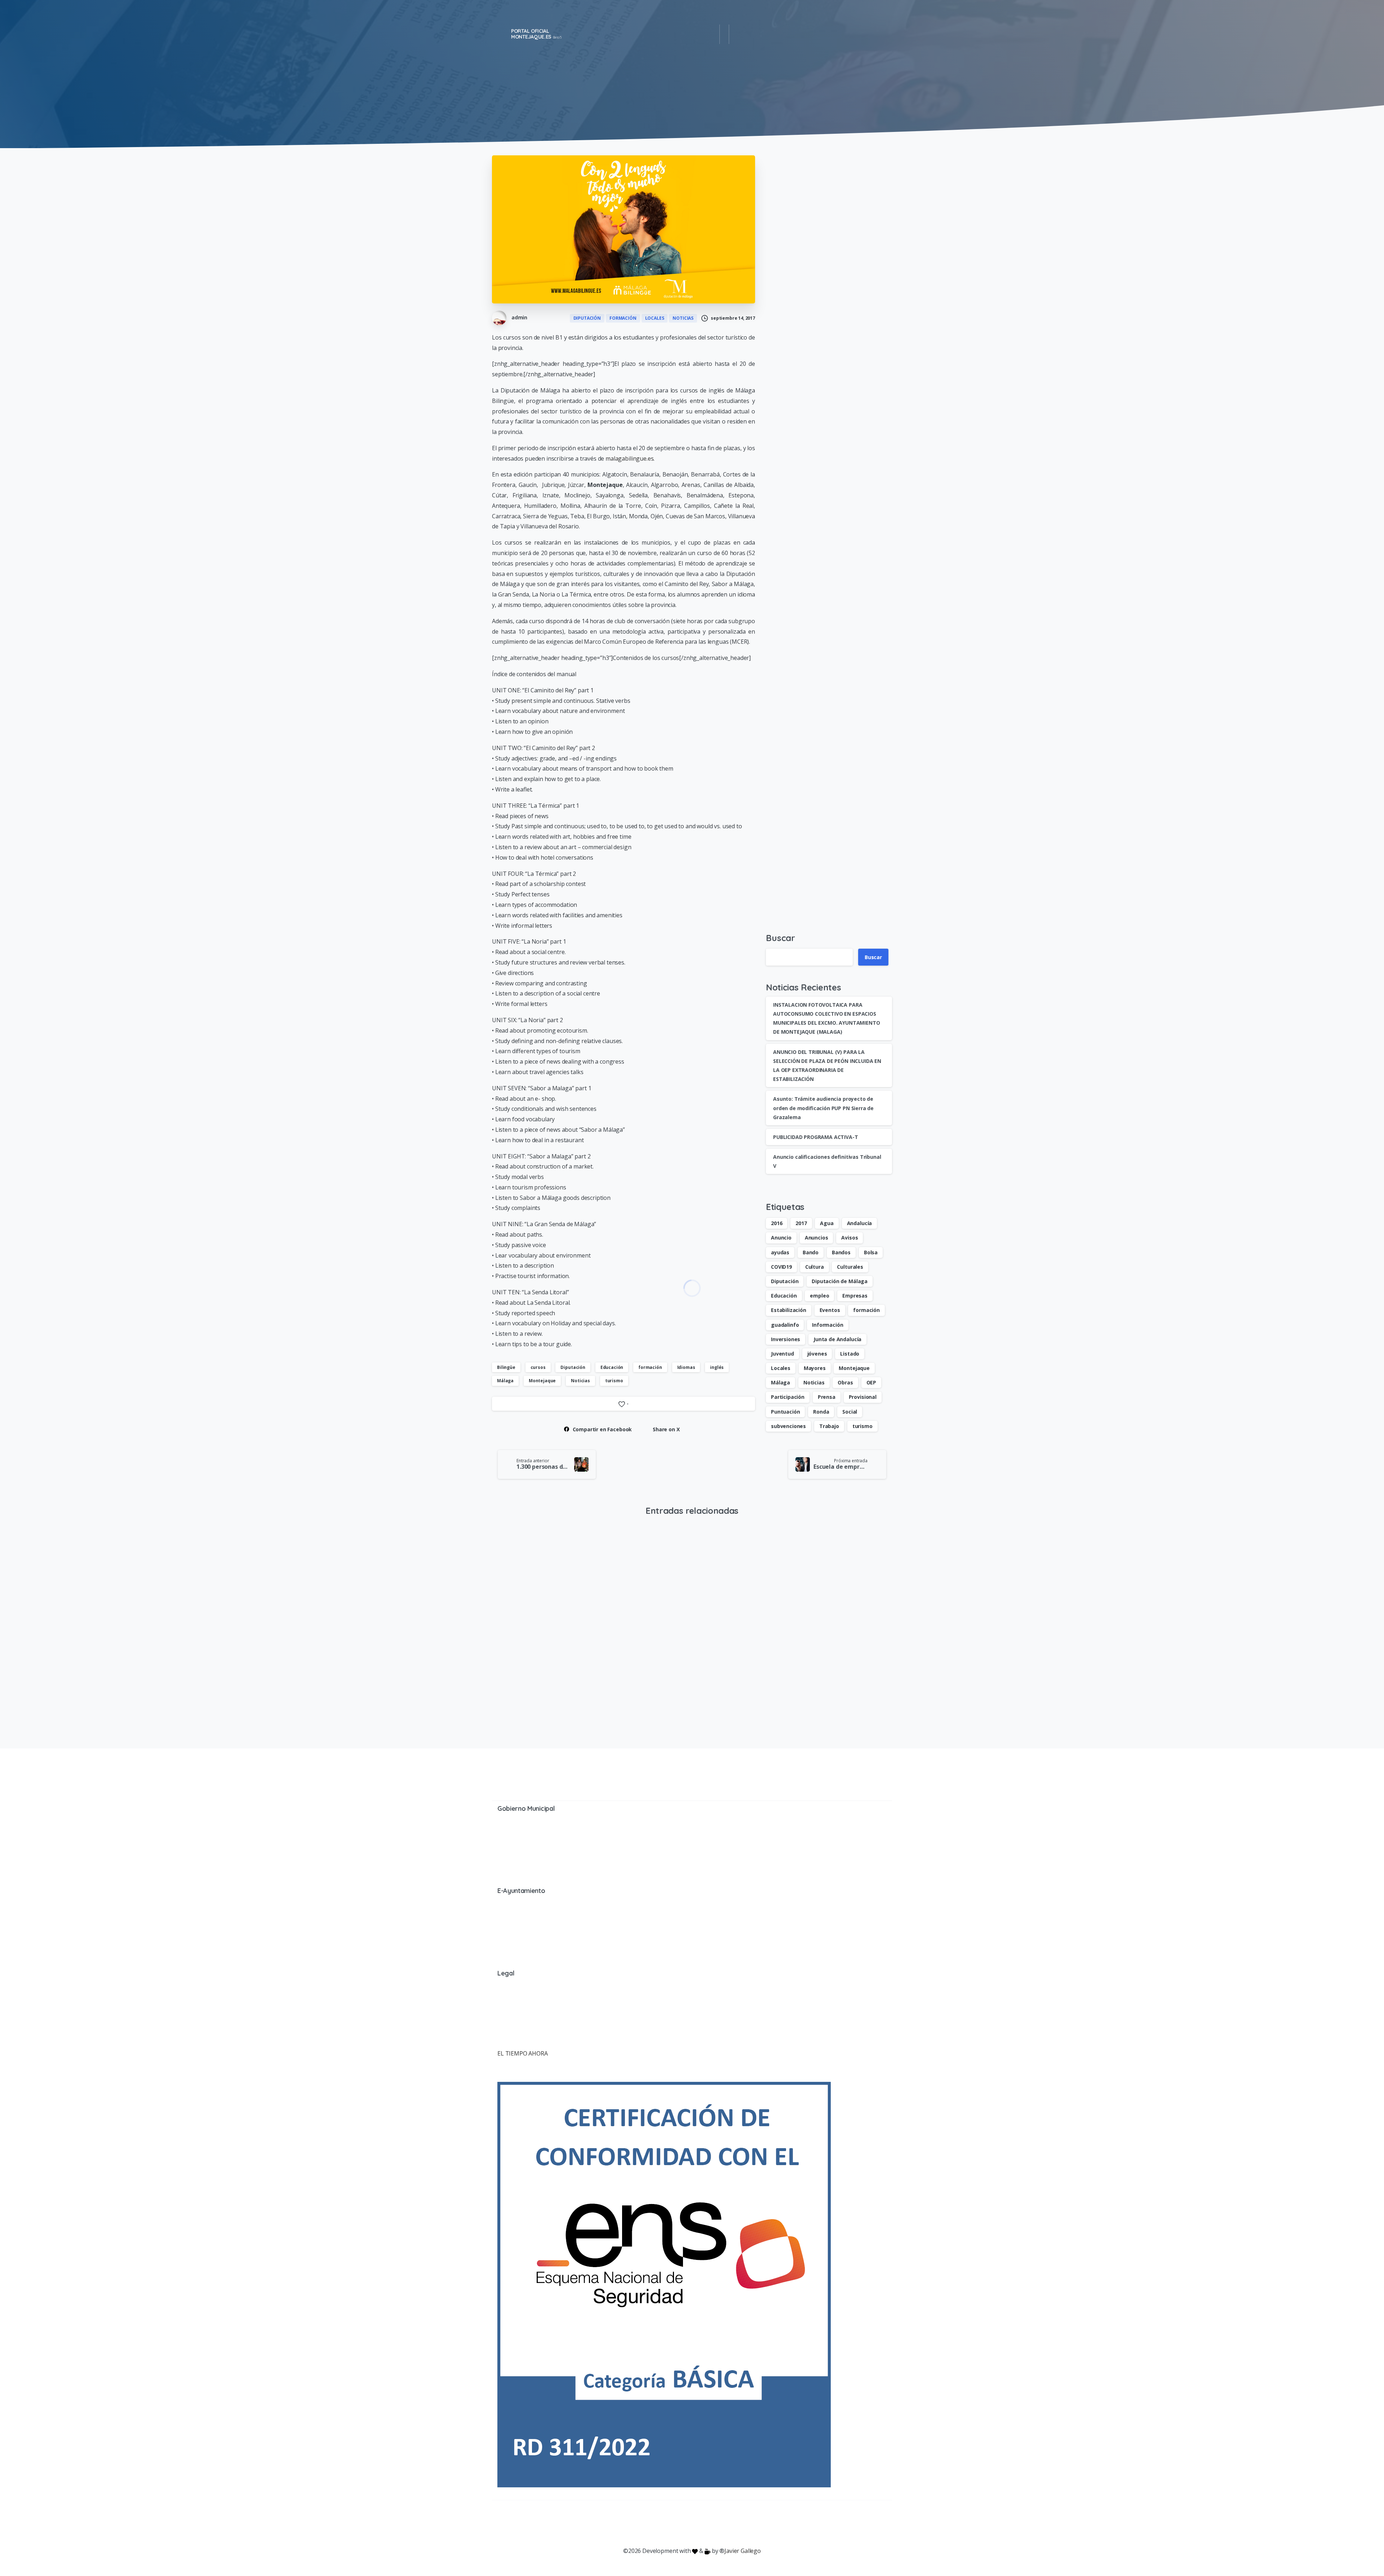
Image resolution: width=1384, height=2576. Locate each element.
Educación (612, 1367)
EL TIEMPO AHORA (523, 2053)
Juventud (782, 1354)
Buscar (780, 938)
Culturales (850, 1267)
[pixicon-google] (692, 2524)
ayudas (780, 1252)
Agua (827, 1223)
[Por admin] (709, 1556)
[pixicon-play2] (706, 2524)
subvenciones (788, 1426)
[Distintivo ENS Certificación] (664, 2284)
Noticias (580, 1381)
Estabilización (789, 1310)
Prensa (827, 1397)
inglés (717, 1367)
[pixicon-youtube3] (678, 2524)
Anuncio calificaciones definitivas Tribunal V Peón (738, 1672)
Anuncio (781, 1238)
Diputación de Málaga (840, 1281)
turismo (614, 1381)
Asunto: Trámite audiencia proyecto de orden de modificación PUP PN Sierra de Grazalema (823, 1108)
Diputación (573, 1367)
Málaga (505, 1381)
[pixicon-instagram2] (663, 2524)
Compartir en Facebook (602, 1429)
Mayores (815, 1368)
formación (650, 1367)
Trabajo (829, 1426)
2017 (801, 1223)
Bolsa (871, 1252)
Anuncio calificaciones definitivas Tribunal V (629, 1672)
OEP (871, 1382)
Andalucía (860, 1223)
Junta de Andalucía (837, 1339)
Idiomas (686, 1367)
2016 (777, 1223)
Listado (850, 1354)
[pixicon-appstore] (721, 2524)
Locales (781, 1368)
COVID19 (781, 1267)
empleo (819, 1296)
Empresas (855, 1296)
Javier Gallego (743, 2551)
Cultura (815, 1267)
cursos (538, 1367)
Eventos (830, 1310)
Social (850, 1412)
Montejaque (542, 1381)
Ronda (821, 1412)
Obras (845, 1382)
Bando (811, 1252)
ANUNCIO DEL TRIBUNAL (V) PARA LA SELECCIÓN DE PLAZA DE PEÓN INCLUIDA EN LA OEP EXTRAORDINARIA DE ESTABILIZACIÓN (537, 1673)
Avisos (850, 1238)
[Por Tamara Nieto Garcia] (504, 1556)
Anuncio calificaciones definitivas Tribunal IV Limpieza (835, 1673)
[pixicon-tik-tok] (750, 2524)
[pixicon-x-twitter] (649, 2524)
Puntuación (785, 1412)
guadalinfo (785, 1325)
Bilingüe (506, 1367)
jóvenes (817, 1354)
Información (828, 1325)
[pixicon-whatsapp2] (735, 2524)
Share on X (666, 1429)
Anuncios (817, 1238)
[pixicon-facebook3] (634, 2524)
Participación (788, 1397)
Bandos (841, 1252)
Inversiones (786, 1339)
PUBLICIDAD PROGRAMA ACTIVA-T (816, 1137)
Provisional (863, 1397)
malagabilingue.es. (630, 458)
